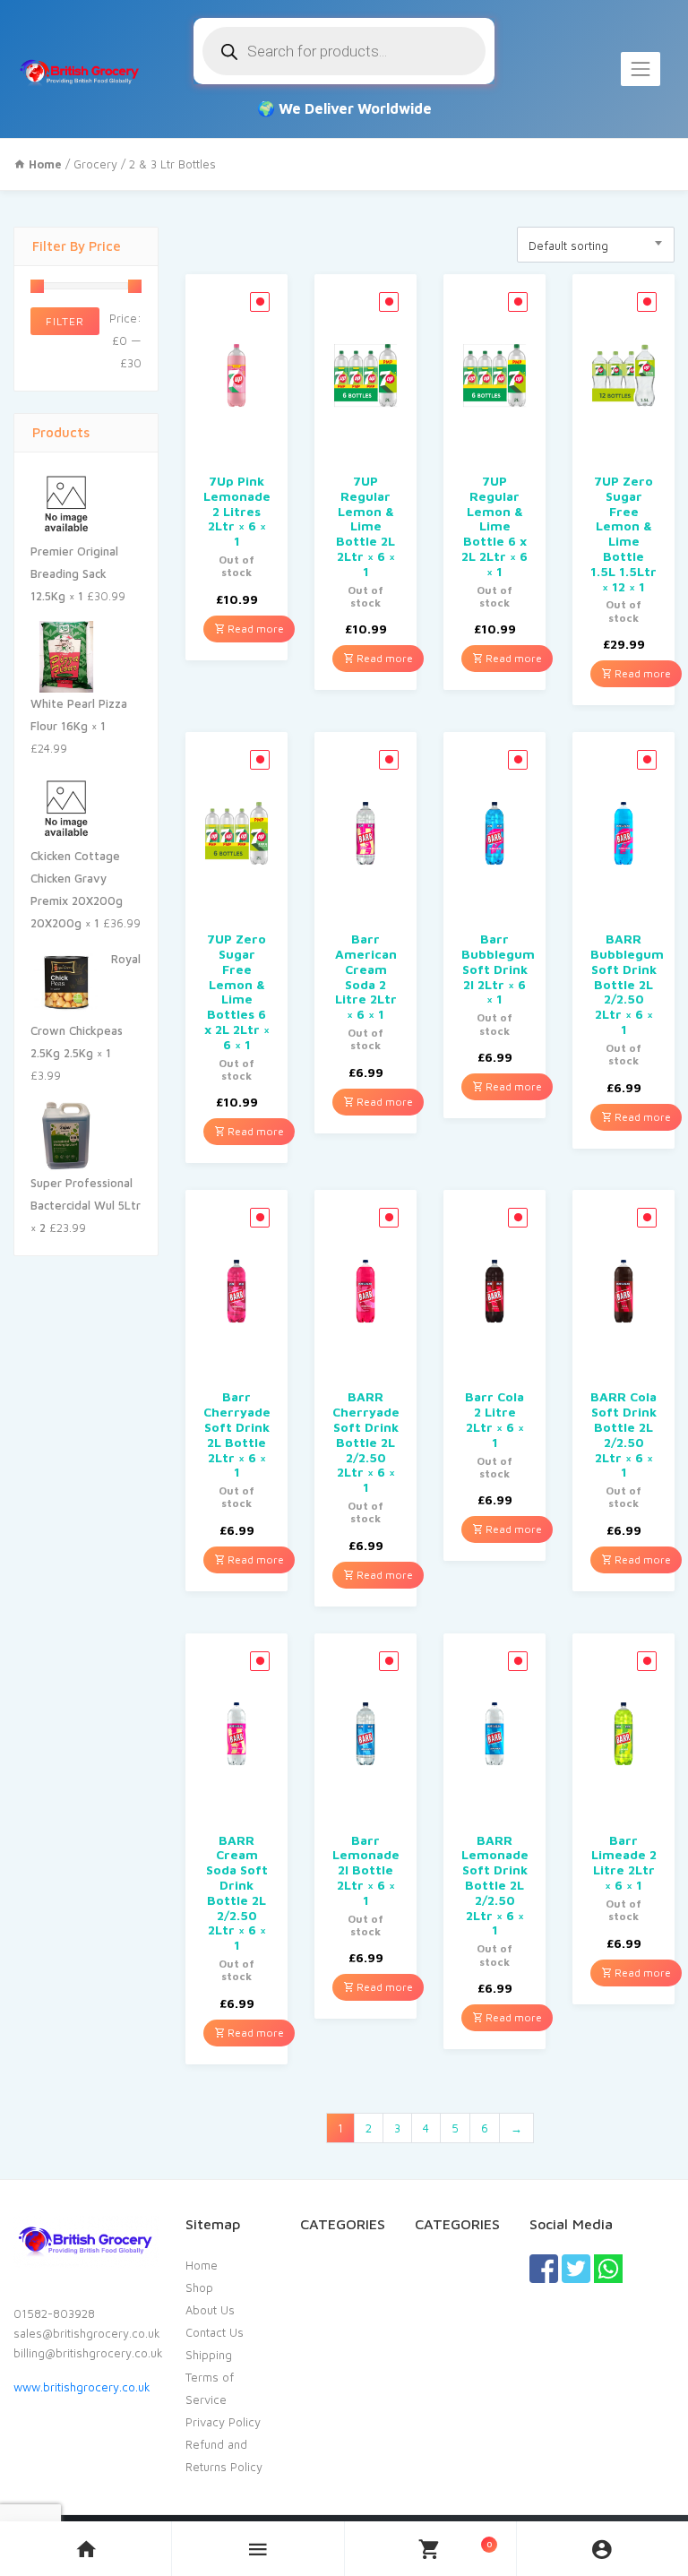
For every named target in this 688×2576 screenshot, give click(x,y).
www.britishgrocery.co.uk (82, 2387)
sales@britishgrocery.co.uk (87, 2333)
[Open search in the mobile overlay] (344, 51)
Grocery (95, 164)
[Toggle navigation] (641, 69)
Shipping (209, 2355)
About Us (210, 2310)
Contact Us (215, 2332)
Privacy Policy (223, 2422)
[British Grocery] (79, 69)
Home (202, 2265)
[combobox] (596, 245)
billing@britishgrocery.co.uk (88, 2353)
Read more (254, 629)
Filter (65, 321)
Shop (199, 2287)
